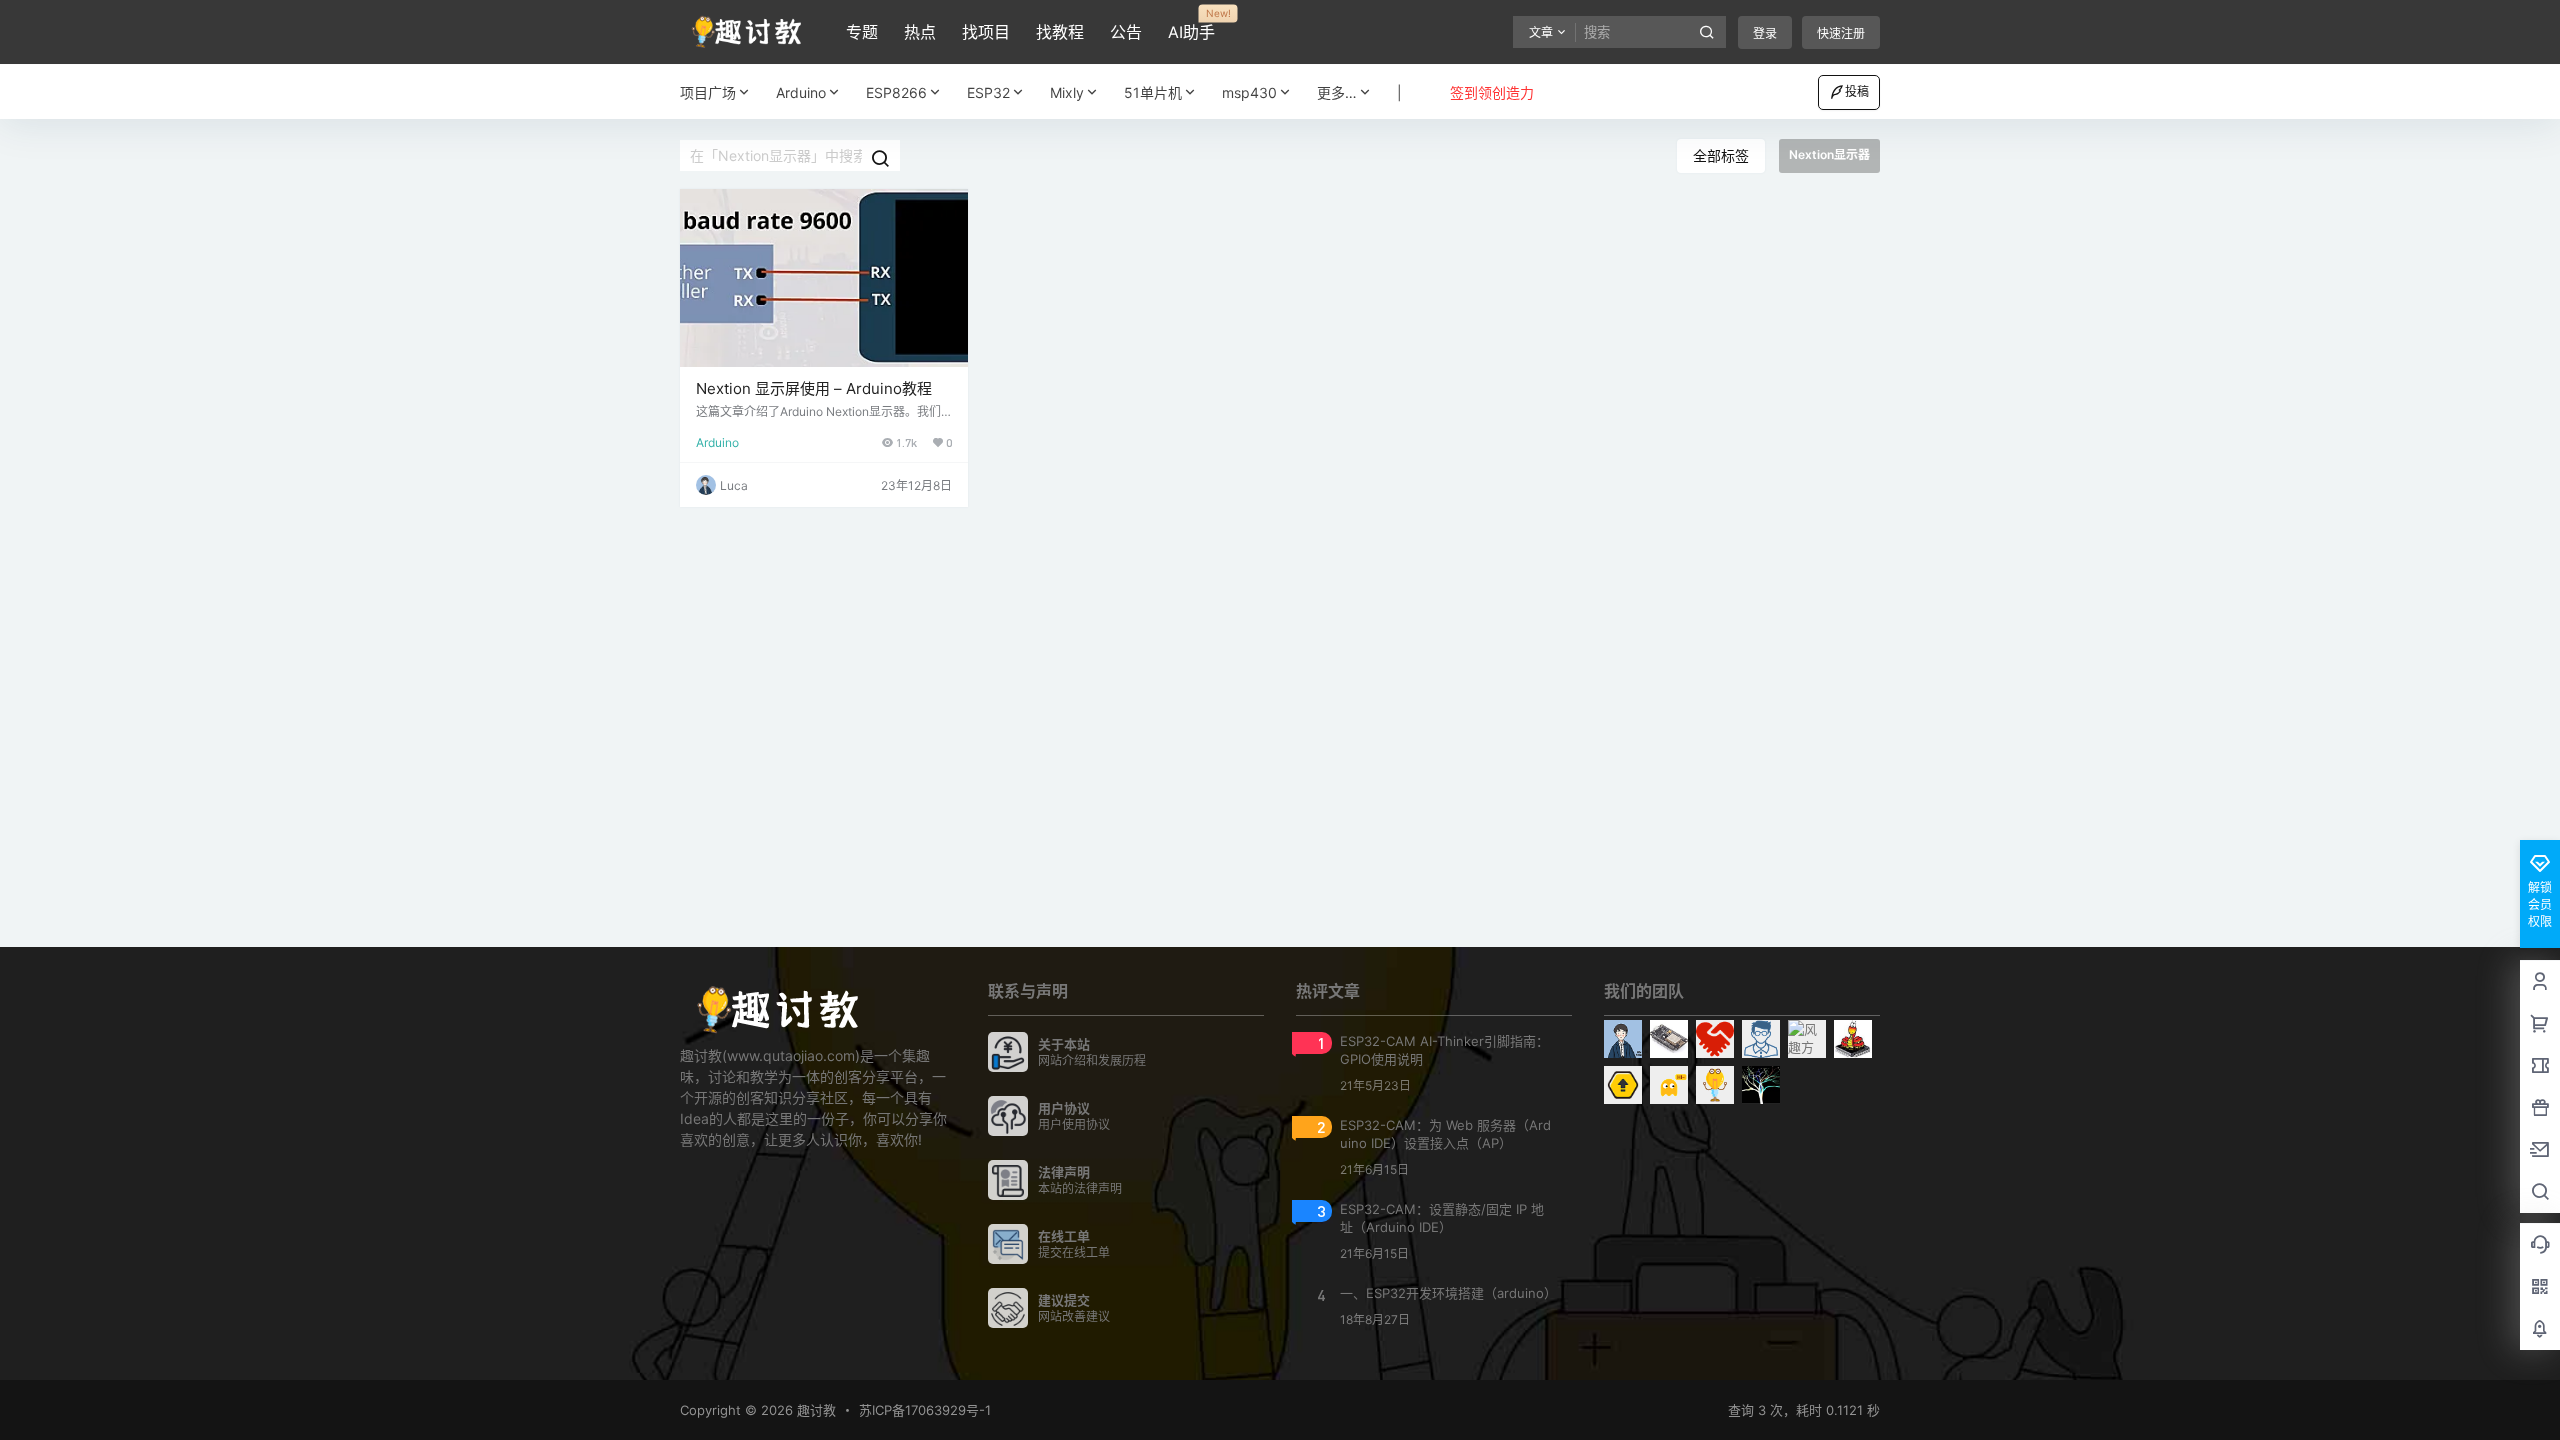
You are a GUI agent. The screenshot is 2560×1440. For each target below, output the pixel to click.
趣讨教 (814, 1410)
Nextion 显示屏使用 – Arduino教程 (814, 388)
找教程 (1060, 32)
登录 (1765, 33)
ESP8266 (896, 92)
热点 (920, 32)
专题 (862, 32)
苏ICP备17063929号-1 (925, 1410)
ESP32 (988, 92)
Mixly (1067, 92)
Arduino (801, 92)
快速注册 (1841, 33)
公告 (1126, 32)
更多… (1337, 92)
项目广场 (708, 92)
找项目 (986, 32)
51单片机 (1153, 92)
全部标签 (1721, 155)
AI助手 (1191, 25)
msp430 (1249, 92)
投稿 (1857, 91)
